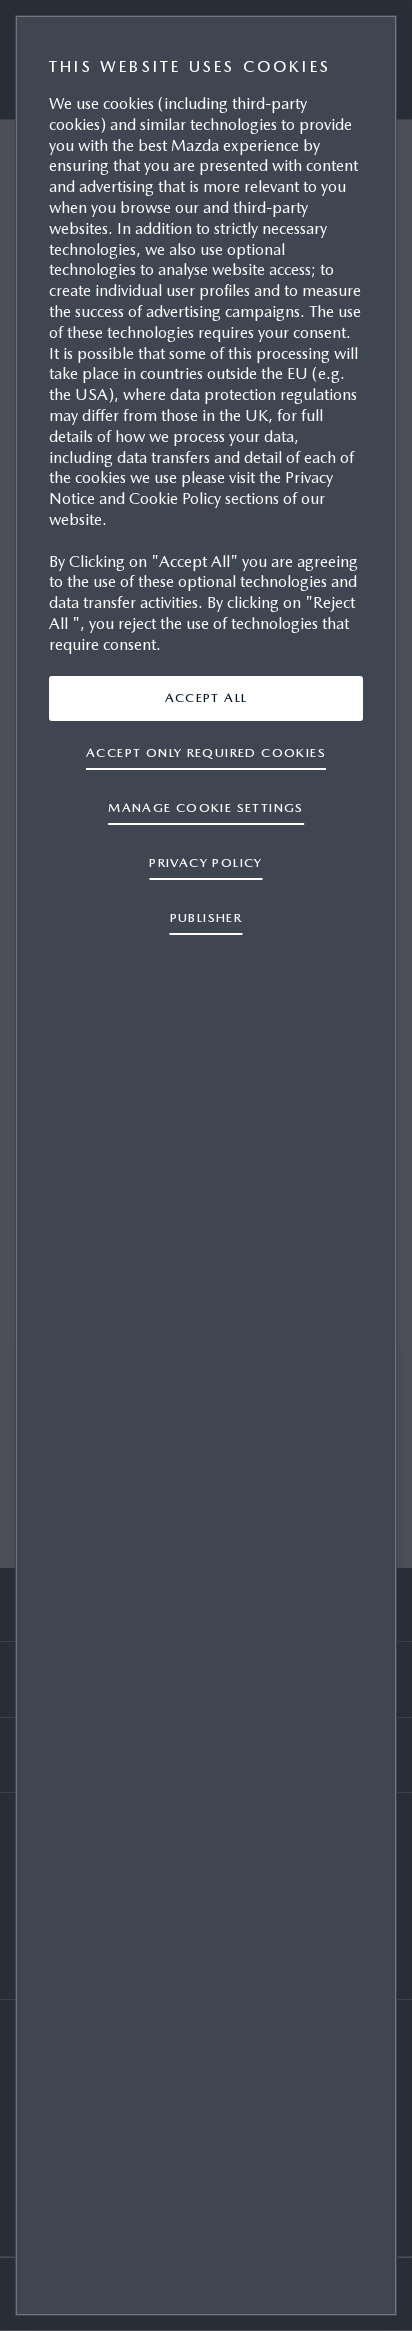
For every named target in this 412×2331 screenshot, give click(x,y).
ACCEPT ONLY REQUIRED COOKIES (206, 752)
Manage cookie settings (206, 807)
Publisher (206, 917)
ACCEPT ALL (206, 697)
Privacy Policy (206, 862)
